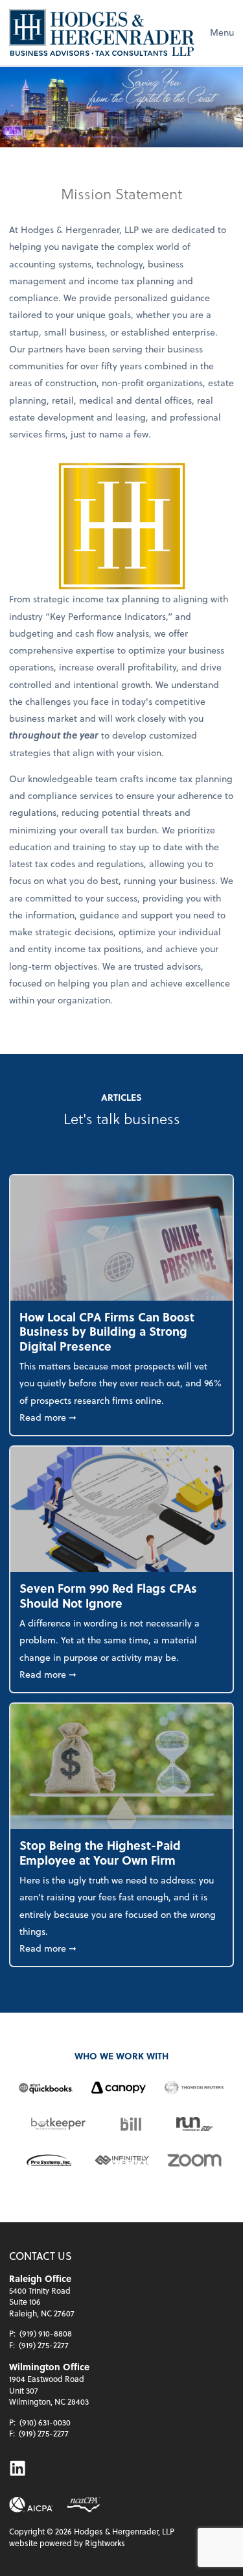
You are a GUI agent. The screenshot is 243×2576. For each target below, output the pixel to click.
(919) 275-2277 (44, 2345)
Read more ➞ (121, 1417)
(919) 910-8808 (46, 2333)
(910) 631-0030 (45, 2422)
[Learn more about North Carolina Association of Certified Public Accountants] (83, 2505)
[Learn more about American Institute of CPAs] (31, 2505)
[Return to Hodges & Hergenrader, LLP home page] (102, 32)
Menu (222, 32)
